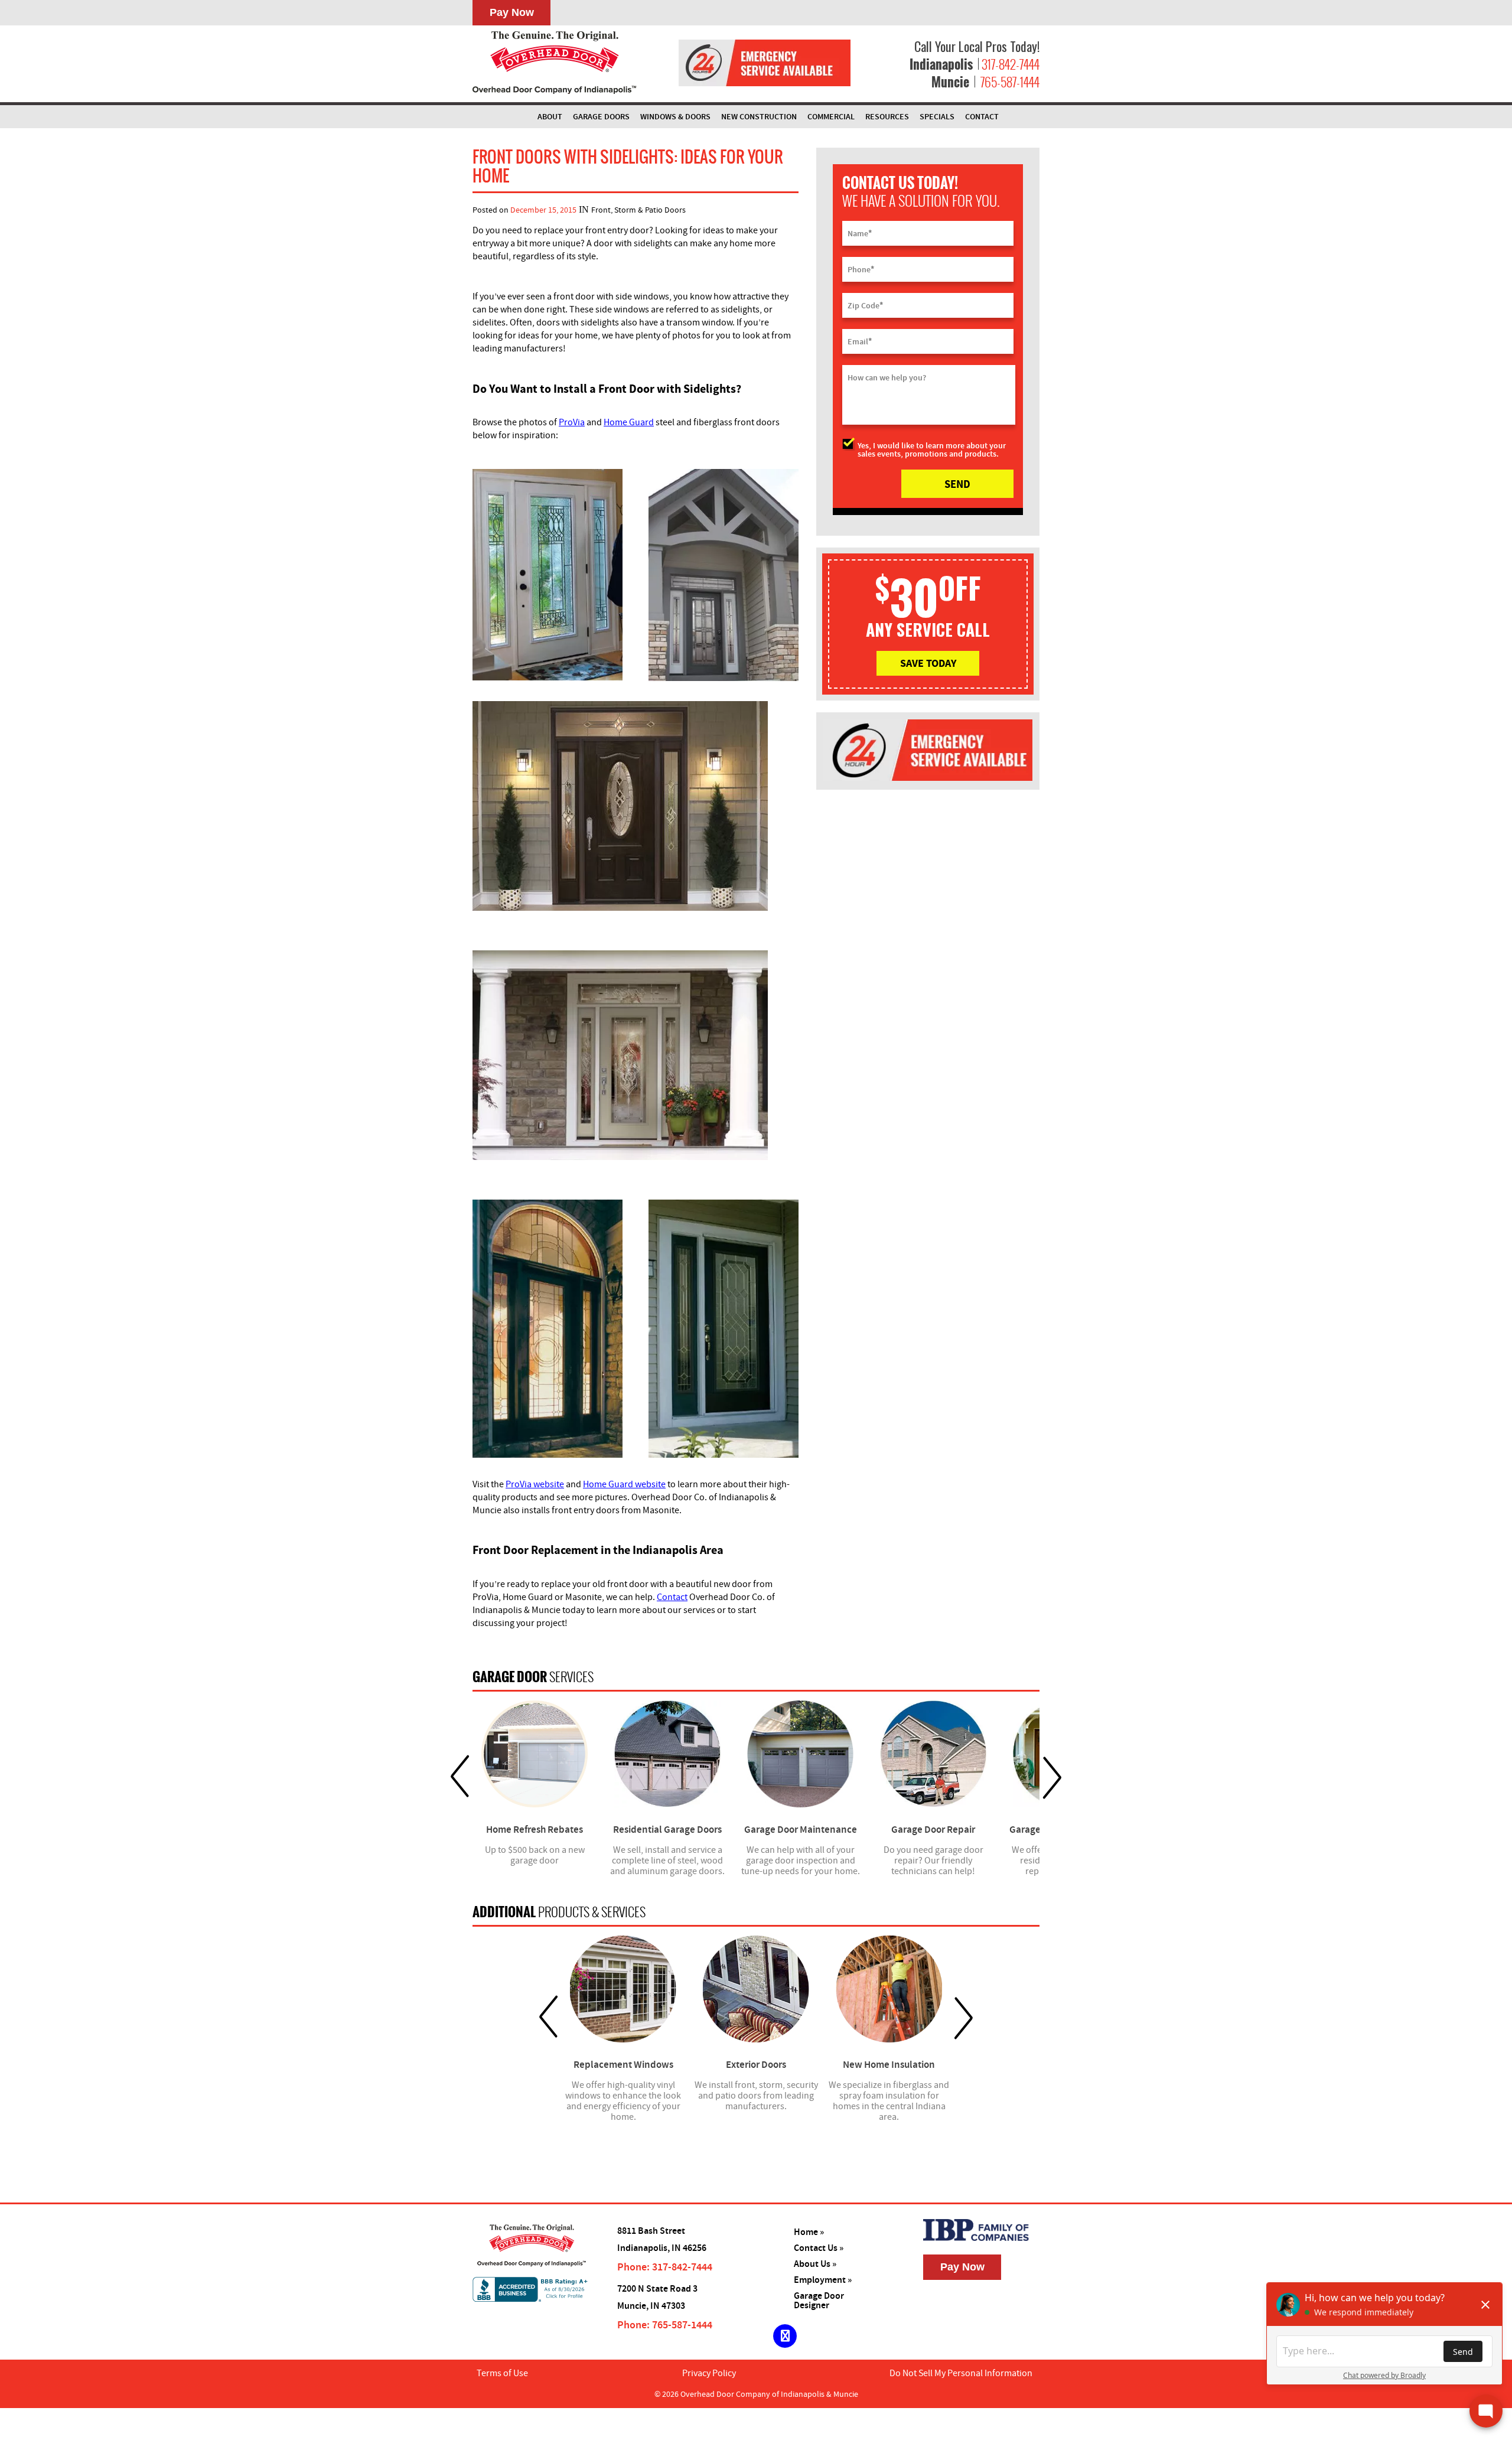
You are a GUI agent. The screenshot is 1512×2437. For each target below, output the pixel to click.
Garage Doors (601, 117)
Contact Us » (819, 2248)
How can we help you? (887, 378)
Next (1052, 1777)
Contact (982, 117)
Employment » (823, 2280)
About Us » (815, 2264)
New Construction (759, 117)
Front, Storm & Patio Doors (638, 210)
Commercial (831, 117)
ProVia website (535, 1484)
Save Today (928, 663)
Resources (887, 117)
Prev (460, 1777)
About (550, 117)
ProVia (572, 422)
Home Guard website (624, 1484)
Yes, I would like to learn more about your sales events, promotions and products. (932, 449)
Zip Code (865, 305)
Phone (861, 269)
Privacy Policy (709, 2373)
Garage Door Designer (819, 2301)
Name (860, 233)
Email (860, 341)
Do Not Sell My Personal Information (961, 2373)
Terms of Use (502, 2373)
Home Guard (629, 422)
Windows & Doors (675, 117)
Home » (809, 2232)
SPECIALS (937, 117)
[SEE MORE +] (535, 1754)
